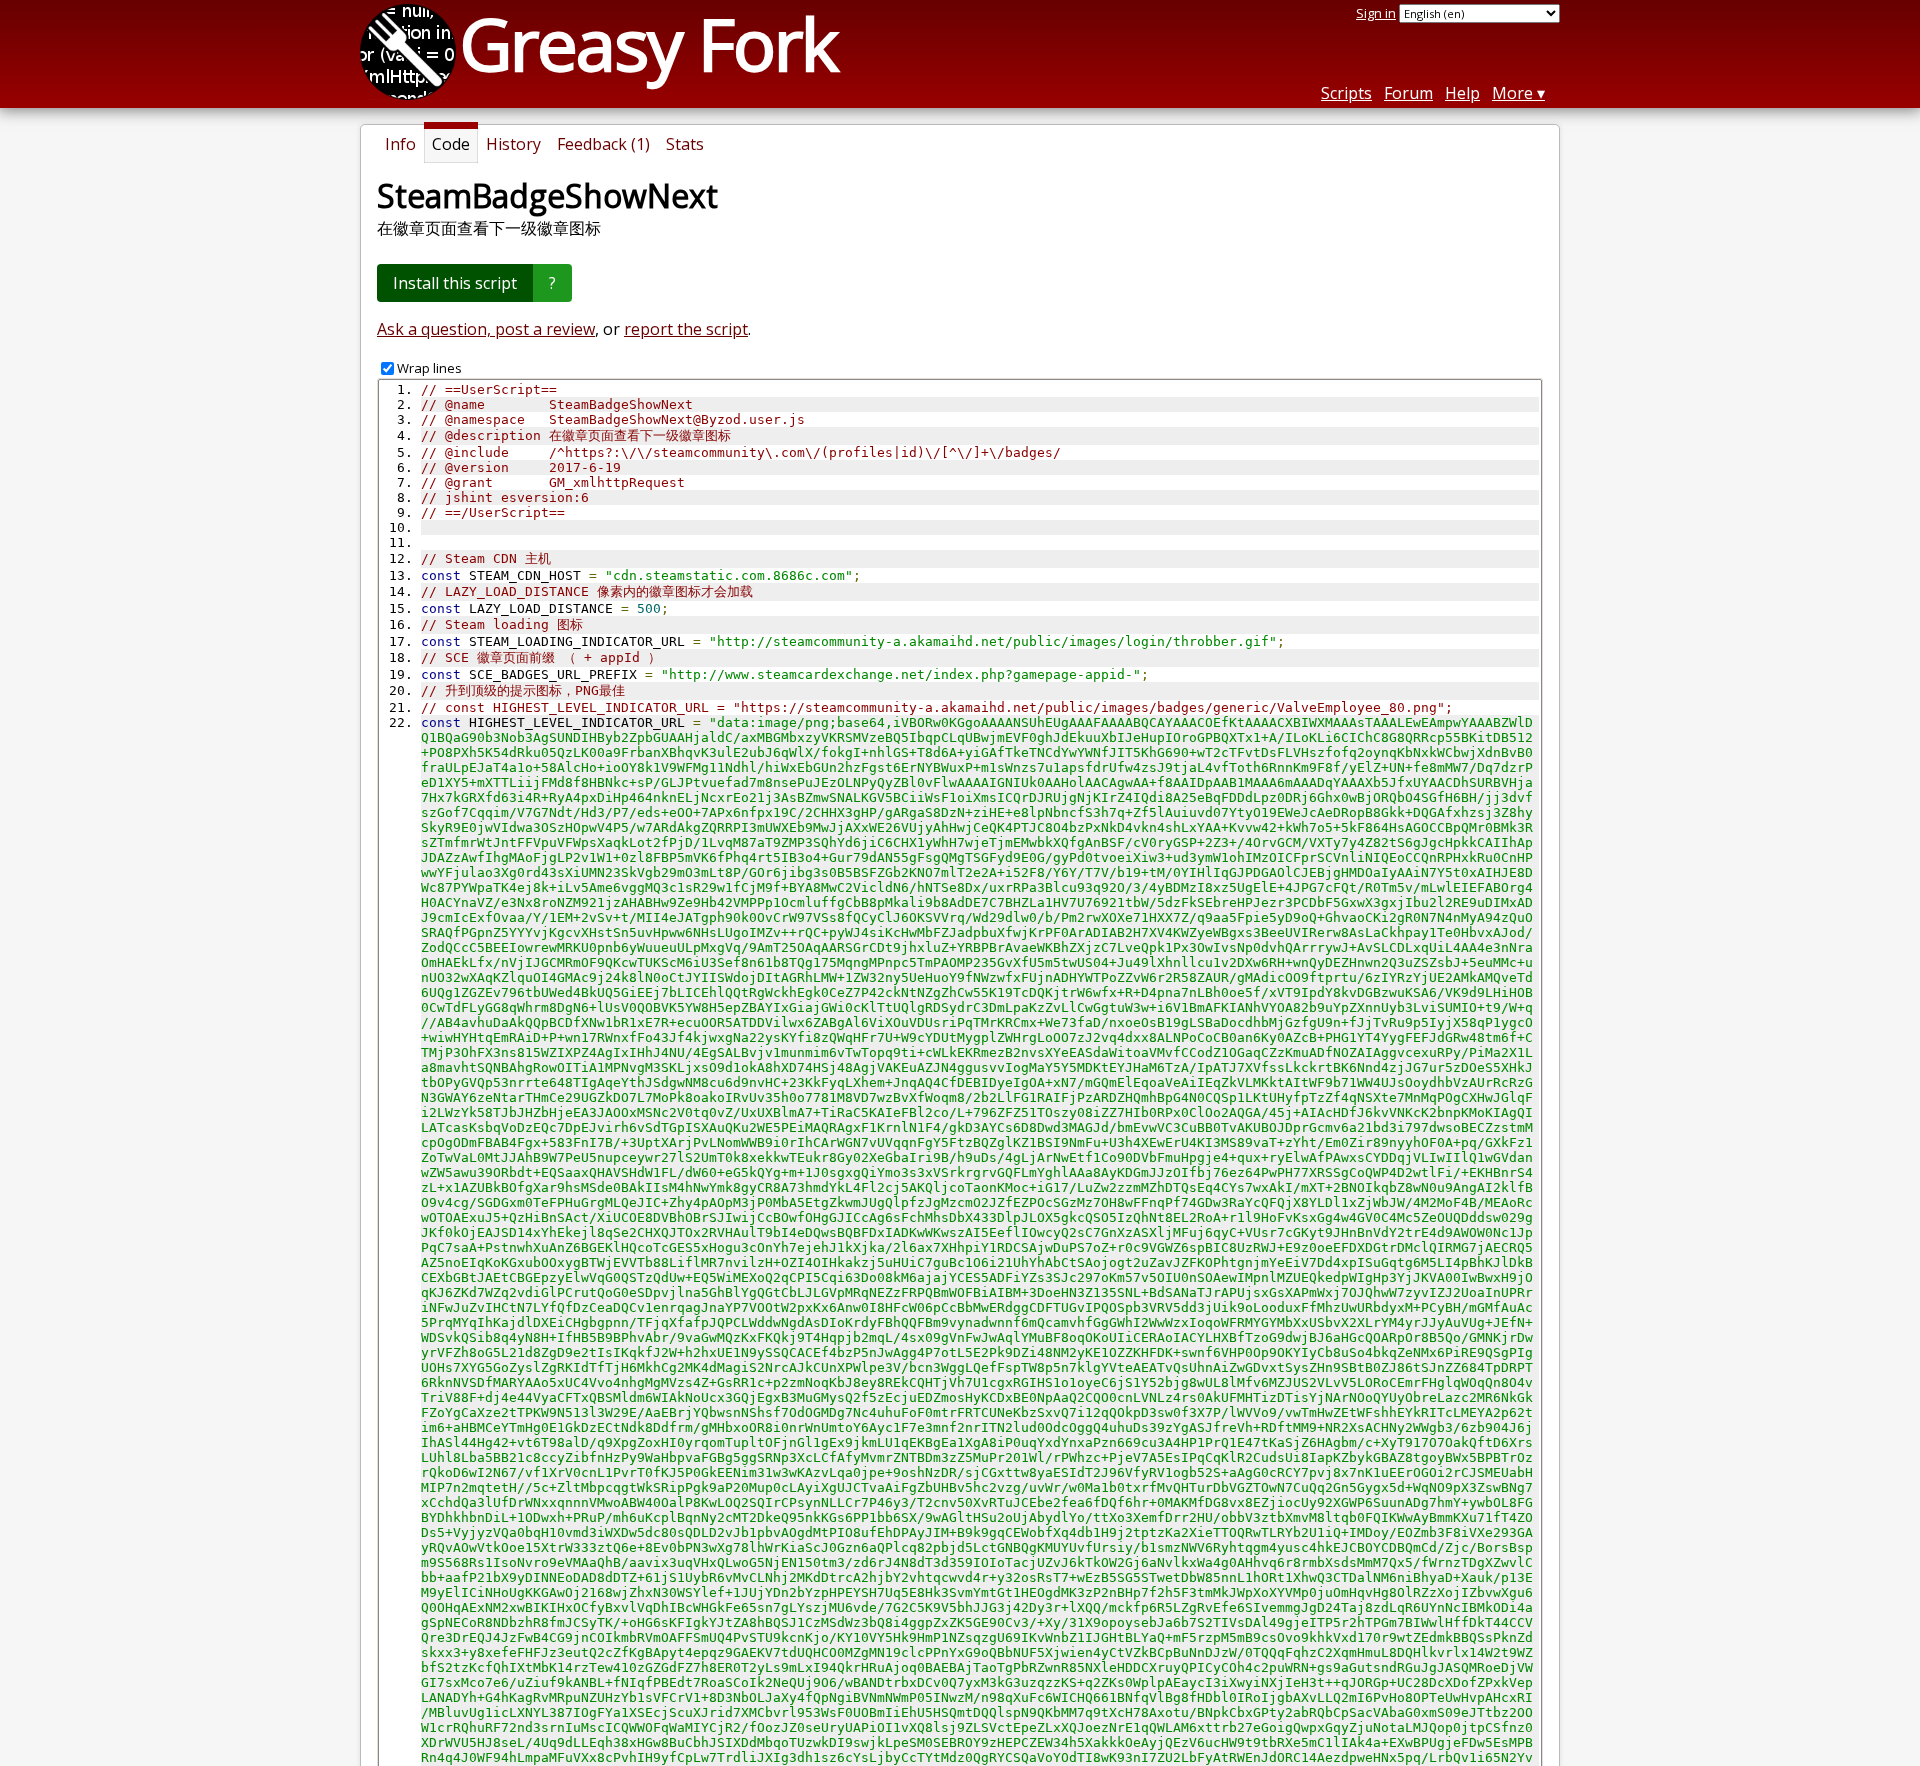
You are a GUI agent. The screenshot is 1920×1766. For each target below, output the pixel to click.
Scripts (1346, 93)
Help (1462, 93)
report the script (686, 329)
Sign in (1376, 13)
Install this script (455, 283)
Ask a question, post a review (486, 329)
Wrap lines (429, 368)
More (1512, 93)
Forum (1408, 93)
